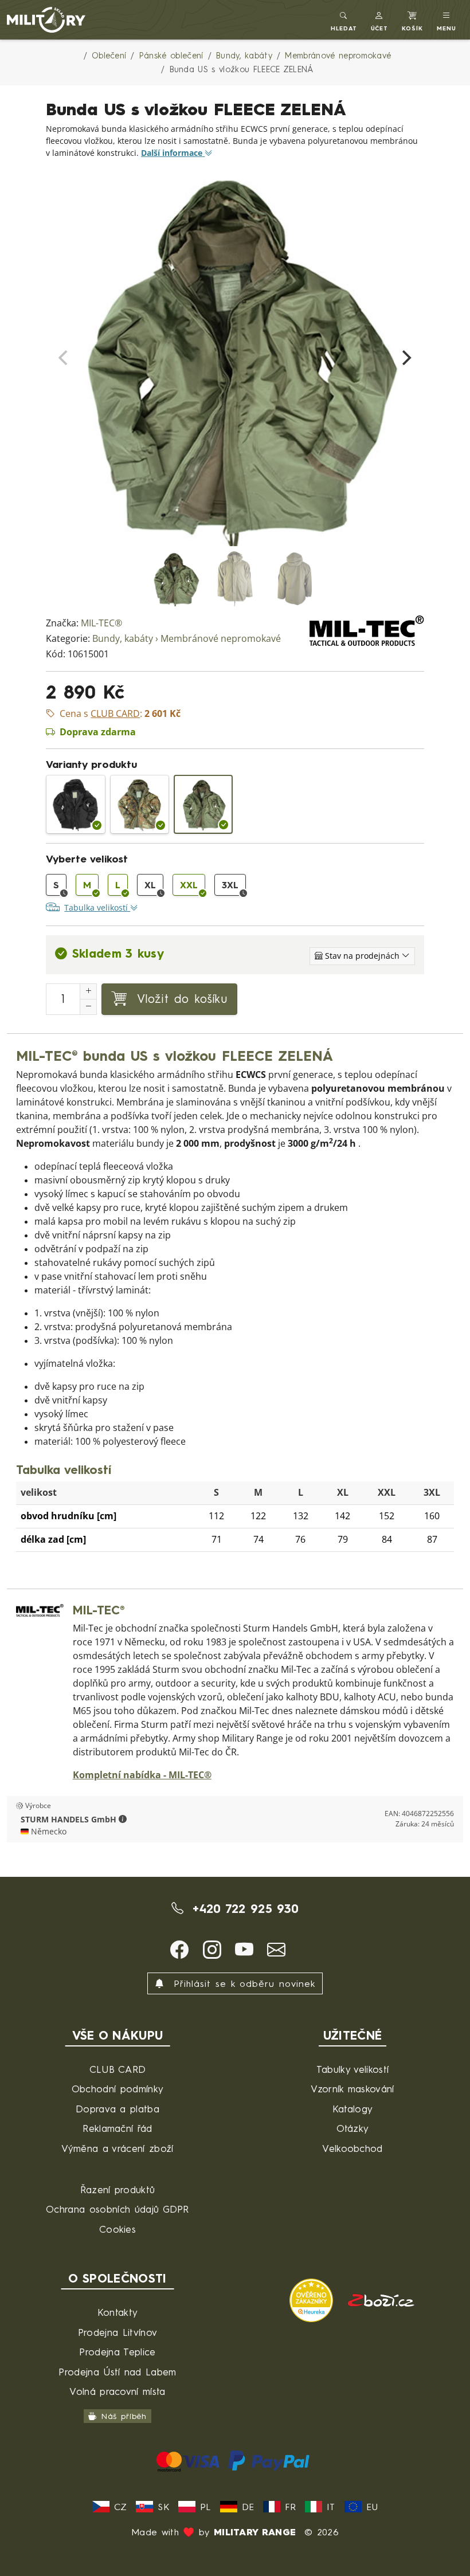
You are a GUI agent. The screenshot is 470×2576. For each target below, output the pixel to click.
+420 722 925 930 (243, 1908)
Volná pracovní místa (117, 2391)
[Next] (406, 358)
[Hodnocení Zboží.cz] (381, 2299)
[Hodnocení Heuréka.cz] (313, 2299)
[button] (380, 20)
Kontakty (118, 2312)
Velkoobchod (352, 2148)
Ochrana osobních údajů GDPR (117, 2209)
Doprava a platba (117, 2109)
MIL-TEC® (101, 623)
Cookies (117, 2229)
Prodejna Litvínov (117, 2332)
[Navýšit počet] (88, 991)
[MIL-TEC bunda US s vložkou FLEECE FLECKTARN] (140, 804)
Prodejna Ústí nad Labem (117, 2372)
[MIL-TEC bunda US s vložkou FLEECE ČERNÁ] (75, 804)
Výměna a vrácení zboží (117, 2148)
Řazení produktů (118, 2189)
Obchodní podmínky (117, 2089)
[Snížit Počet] (88, 1007)
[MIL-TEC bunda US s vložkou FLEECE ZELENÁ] (203, 804)
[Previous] (64, 358)
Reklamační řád (117, 2128)
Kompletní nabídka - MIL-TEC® (142, 1775)
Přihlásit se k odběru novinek (242, 1983)
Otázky (353, 2128)
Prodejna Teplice (117, 2352)
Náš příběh (124, 2416)
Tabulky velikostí (352, 2069)
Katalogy (353, 2109)
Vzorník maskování (352, 2089)
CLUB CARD (118, 2069)
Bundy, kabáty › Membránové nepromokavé (187, 639)
